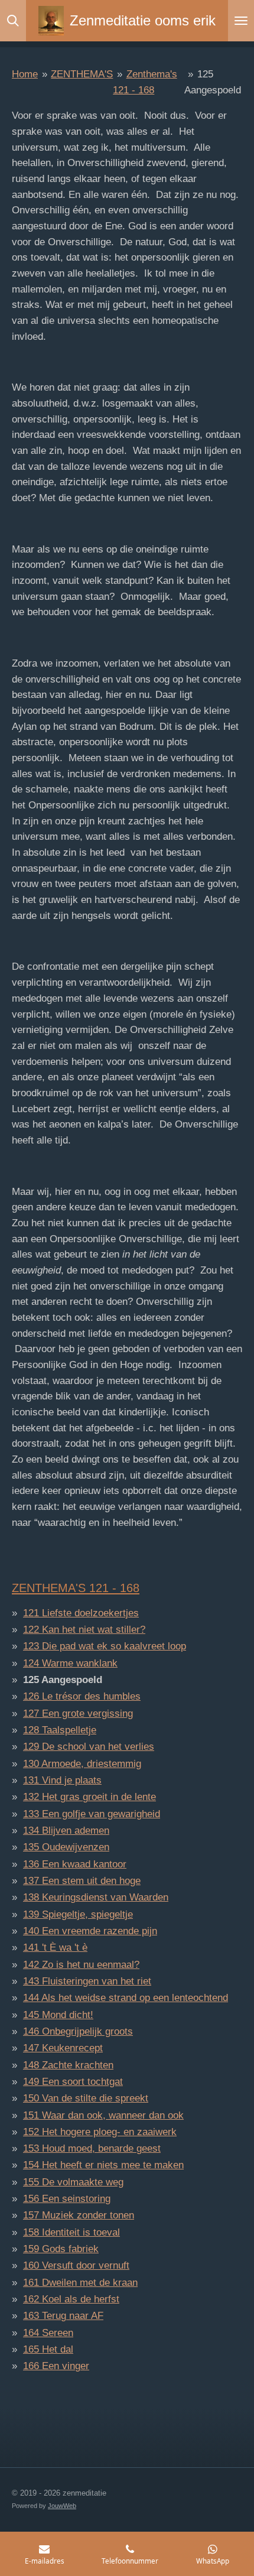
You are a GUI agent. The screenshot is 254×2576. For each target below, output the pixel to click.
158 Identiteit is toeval (71, 2232)
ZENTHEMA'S (82, 74)
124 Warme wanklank (70, 1663)
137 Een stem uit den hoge (82, 1881)
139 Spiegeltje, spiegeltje (78, 1914)
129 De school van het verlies (89, 1747)
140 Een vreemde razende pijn (90, 1931)
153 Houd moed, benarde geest (92, 2148)
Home (25, 74)
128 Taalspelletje (60, 1730)
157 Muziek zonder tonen (79, 2215)
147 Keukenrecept (63, 2048)
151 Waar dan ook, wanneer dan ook (103, 2115)
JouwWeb (62, 2506)
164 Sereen (48, 2333)
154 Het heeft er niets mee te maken (103, 2165)
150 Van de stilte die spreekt (86, 2098)
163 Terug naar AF (63, 2316)
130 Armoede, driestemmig (82, 1764)
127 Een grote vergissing (78, 1713)
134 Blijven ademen (66, 1831)
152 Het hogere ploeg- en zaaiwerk (100, 2132)
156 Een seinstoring (67, 2199)
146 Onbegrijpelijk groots (78, 2031)
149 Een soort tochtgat (73, 2082)
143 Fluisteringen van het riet (87, 1981)
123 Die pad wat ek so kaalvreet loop (105, 1646)
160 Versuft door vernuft (76, 2265)
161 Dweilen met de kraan (80, 2283)
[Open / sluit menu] (241, 21)
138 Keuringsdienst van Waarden (96, 1897)
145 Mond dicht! (58, 2015)
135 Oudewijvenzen (66, 1847)
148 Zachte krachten (68, 2065)
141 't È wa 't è (55, 1948)
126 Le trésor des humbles (82, 1696)
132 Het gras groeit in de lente (89, 1797)
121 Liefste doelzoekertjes (81, 1613)
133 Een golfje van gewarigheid (92, 1814)
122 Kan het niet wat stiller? (84, 1630)
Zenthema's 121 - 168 (76, 1588)
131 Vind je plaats (62, 1780)
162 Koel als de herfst (71, 2299)
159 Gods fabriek (61, 2249)
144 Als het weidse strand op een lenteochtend (126, 1998)
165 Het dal (48, 2349)
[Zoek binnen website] (13, 21)
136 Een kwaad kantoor (75, 1864)
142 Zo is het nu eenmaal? (81, 1965)
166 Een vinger (56, 2366)
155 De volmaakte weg (73, 2182)
